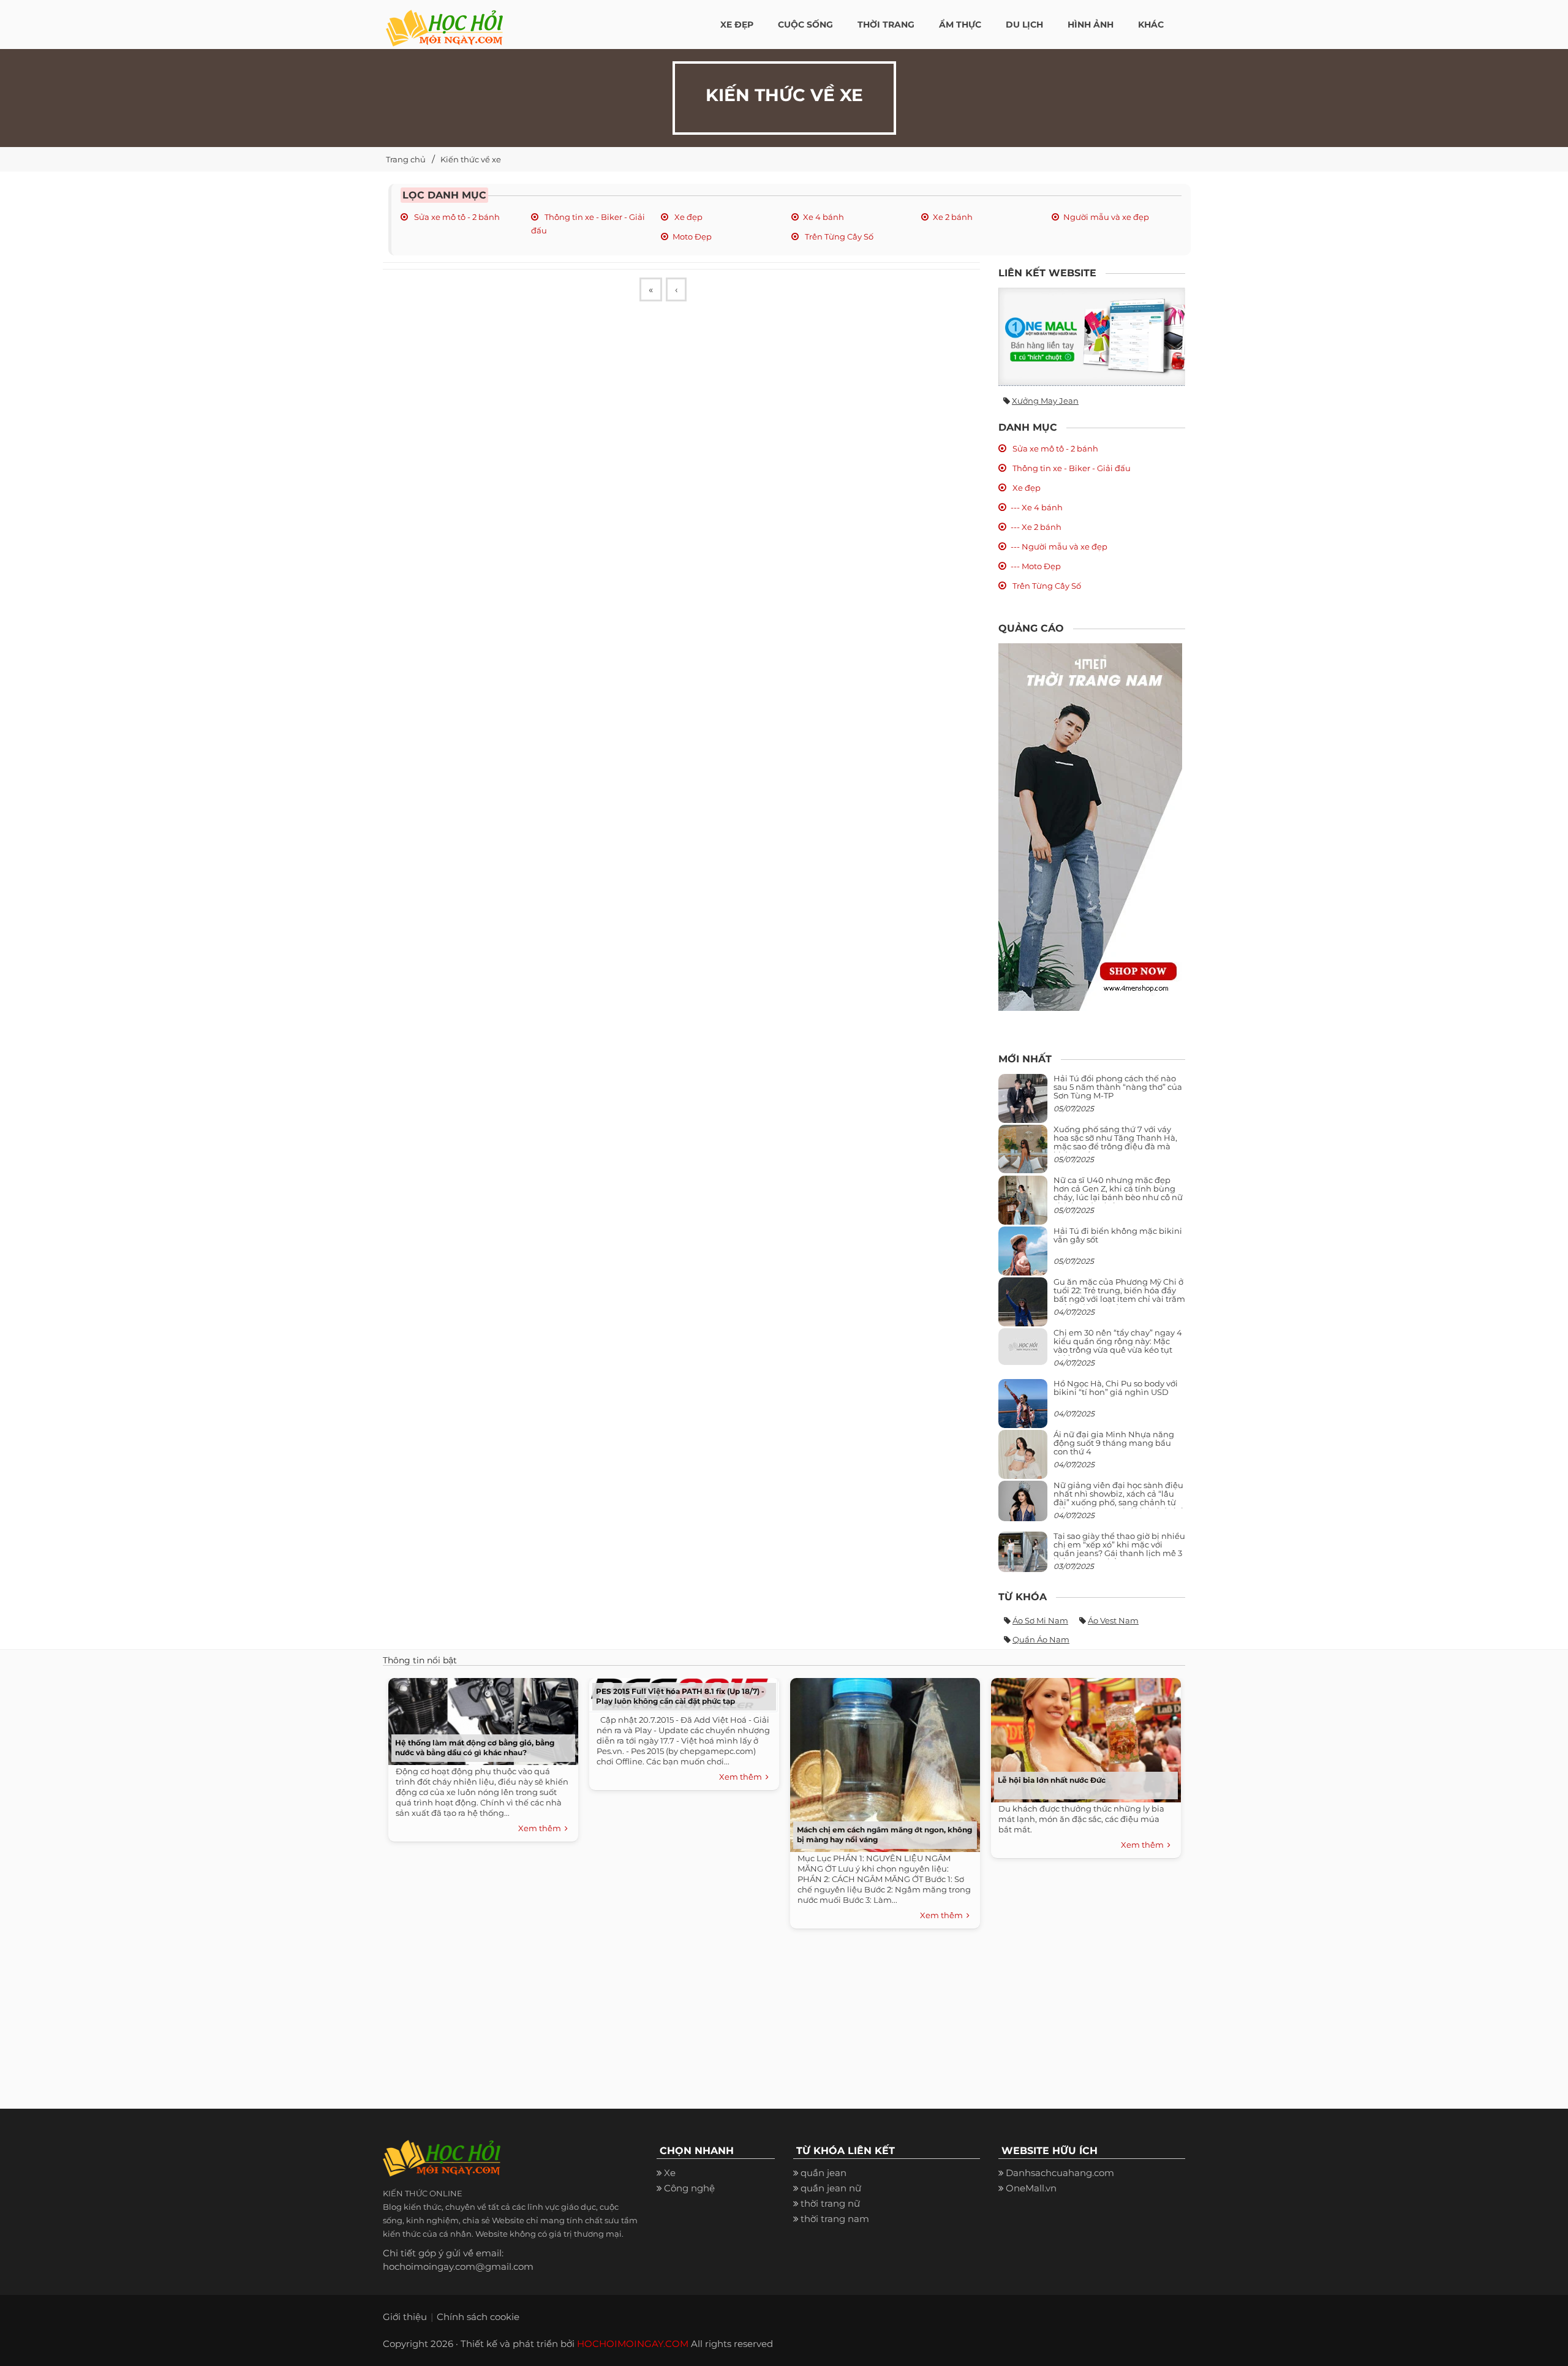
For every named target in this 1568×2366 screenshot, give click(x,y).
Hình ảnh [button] (1091, 25)
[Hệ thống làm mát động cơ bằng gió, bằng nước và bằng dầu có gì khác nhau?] (480, 1718)
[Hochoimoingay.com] (444, 21)
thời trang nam (835, 2219)
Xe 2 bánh (953, 217)
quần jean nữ (831, 2188)
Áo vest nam (1113, 1620)
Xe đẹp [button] (737, 25)
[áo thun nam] (1090, 826)
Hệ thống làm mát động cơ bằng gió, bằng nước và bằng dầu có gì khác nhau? (475, 1748)
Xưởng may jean (1045, 401)
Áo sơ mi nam (1040, 1620)
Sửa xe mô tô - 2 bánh (456, 217)
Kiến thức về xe (471, 159)
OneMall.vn (1031, 2188)
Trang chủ (406, 159)
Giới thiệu (405, 2317)
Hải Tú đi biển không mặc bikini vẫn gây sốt (1118, 1235)
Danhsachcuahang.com (1060, 2173)
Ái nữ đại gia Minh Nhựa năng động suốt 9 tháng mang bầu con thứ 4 (1114, 1443)
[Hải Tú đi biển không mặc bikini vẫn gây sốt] (1023, 1256)
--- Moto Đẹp (1036, 566)
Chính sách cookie (478, 2317)
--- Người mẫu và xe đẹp (1059, 546)
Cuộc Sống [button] (805, 25)
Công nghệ (689, 2188)
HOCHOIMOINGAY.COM (633, 2344)
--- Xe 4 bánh (1037, 507)
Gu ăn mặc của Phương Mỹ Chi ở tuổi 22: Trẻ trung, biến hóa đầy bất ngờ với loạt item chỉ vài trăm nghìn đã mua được (1119, 1295)
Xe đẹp (688, 217)
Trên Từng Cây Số (838, 236)
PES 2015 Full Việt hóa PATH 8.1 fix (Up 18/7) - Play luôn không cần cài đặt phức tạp (680, 1696)
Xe (670, 2173)
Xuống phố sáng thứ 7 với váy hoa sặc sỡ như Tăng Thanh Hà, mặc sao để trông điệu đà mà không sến (1115, 1142)
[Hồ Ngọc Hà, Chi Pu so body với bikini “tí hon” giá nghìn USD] (1023, 1408)
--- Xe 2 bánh (1036, 527)
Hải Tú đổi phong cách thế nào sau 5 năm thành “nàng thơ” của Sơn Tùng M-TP (1118, 1087)
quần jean (824, 2173)
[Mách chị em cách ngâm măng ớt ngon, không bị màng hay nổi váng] (882, 1762)
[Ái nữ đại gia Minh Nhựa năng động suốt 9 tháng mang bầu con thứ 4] (1023, 1461)
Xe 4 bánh (824, 217)
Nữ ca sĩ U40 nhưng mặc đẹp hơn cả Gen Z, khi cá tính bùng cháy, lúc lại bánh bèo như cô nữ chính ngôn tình (1118, 1193)
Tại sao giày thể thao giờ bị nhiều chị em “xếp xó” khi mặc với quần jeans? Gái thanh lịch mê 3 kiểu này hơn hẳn (1119, 1549)
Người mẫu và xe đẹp (1106, 217)
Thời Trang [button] (886, 25)
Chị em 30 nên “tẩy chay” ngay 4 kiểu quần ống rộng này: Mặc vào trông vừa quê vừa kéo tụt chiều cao (1118, 1346)
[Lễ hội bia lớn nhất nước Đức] (1083, 1737)
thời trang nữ (830, 2203)
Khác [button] (1151, 25)
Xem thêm (541, 1828)
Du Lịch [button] (1024, 25)
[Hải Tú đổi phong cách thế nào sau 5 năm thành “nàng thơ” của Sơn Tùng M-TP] (1023, 1103)
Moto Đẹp (692, 236)
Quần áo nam (1041, 1639)
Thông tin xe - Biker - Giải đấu (1071, 468)
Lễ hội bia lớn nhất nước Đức (1052, 1780)
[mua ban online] (1092, 337)
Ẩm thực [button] (960, 25)
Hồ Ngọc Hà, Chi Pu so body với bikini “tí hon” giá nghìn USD (1116, 1388)
